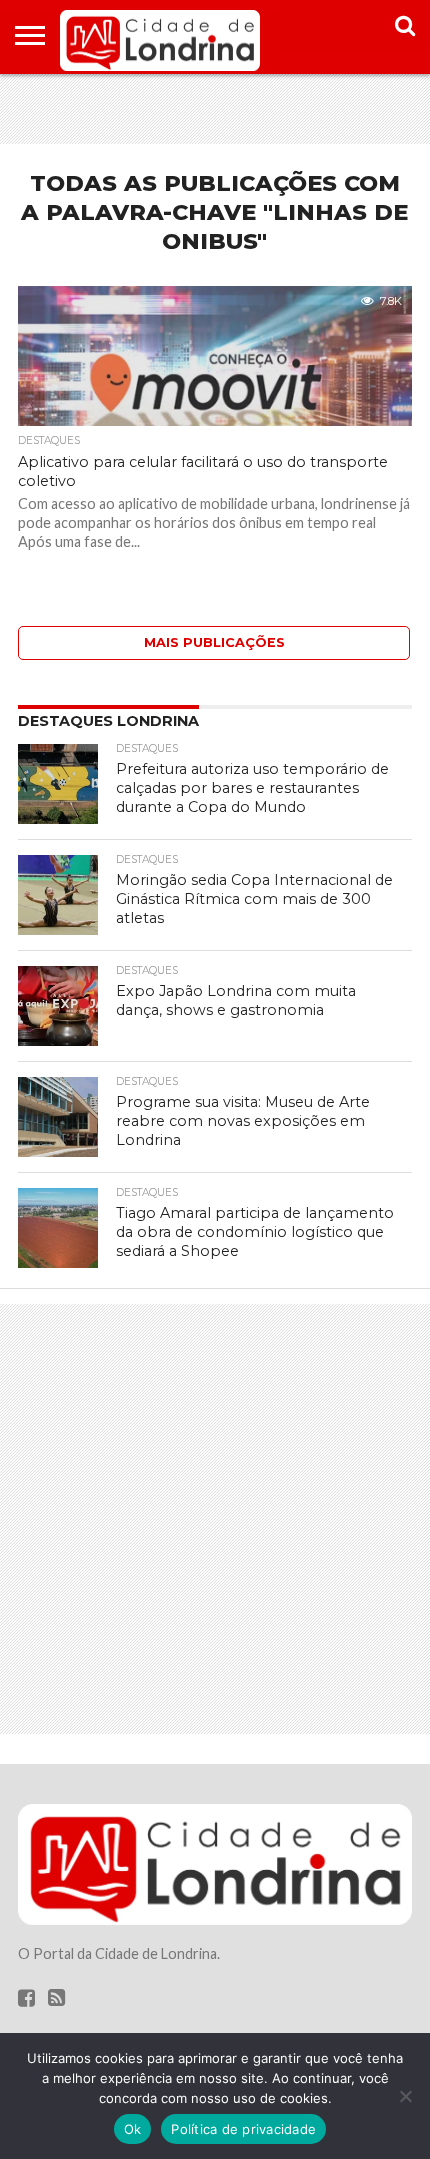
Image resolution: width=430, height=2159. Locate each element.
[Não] (405, 2096)
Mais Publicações (214, 642)
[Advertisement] (215, 109)
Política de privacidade (243, 2129)
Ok (133, 2129)
